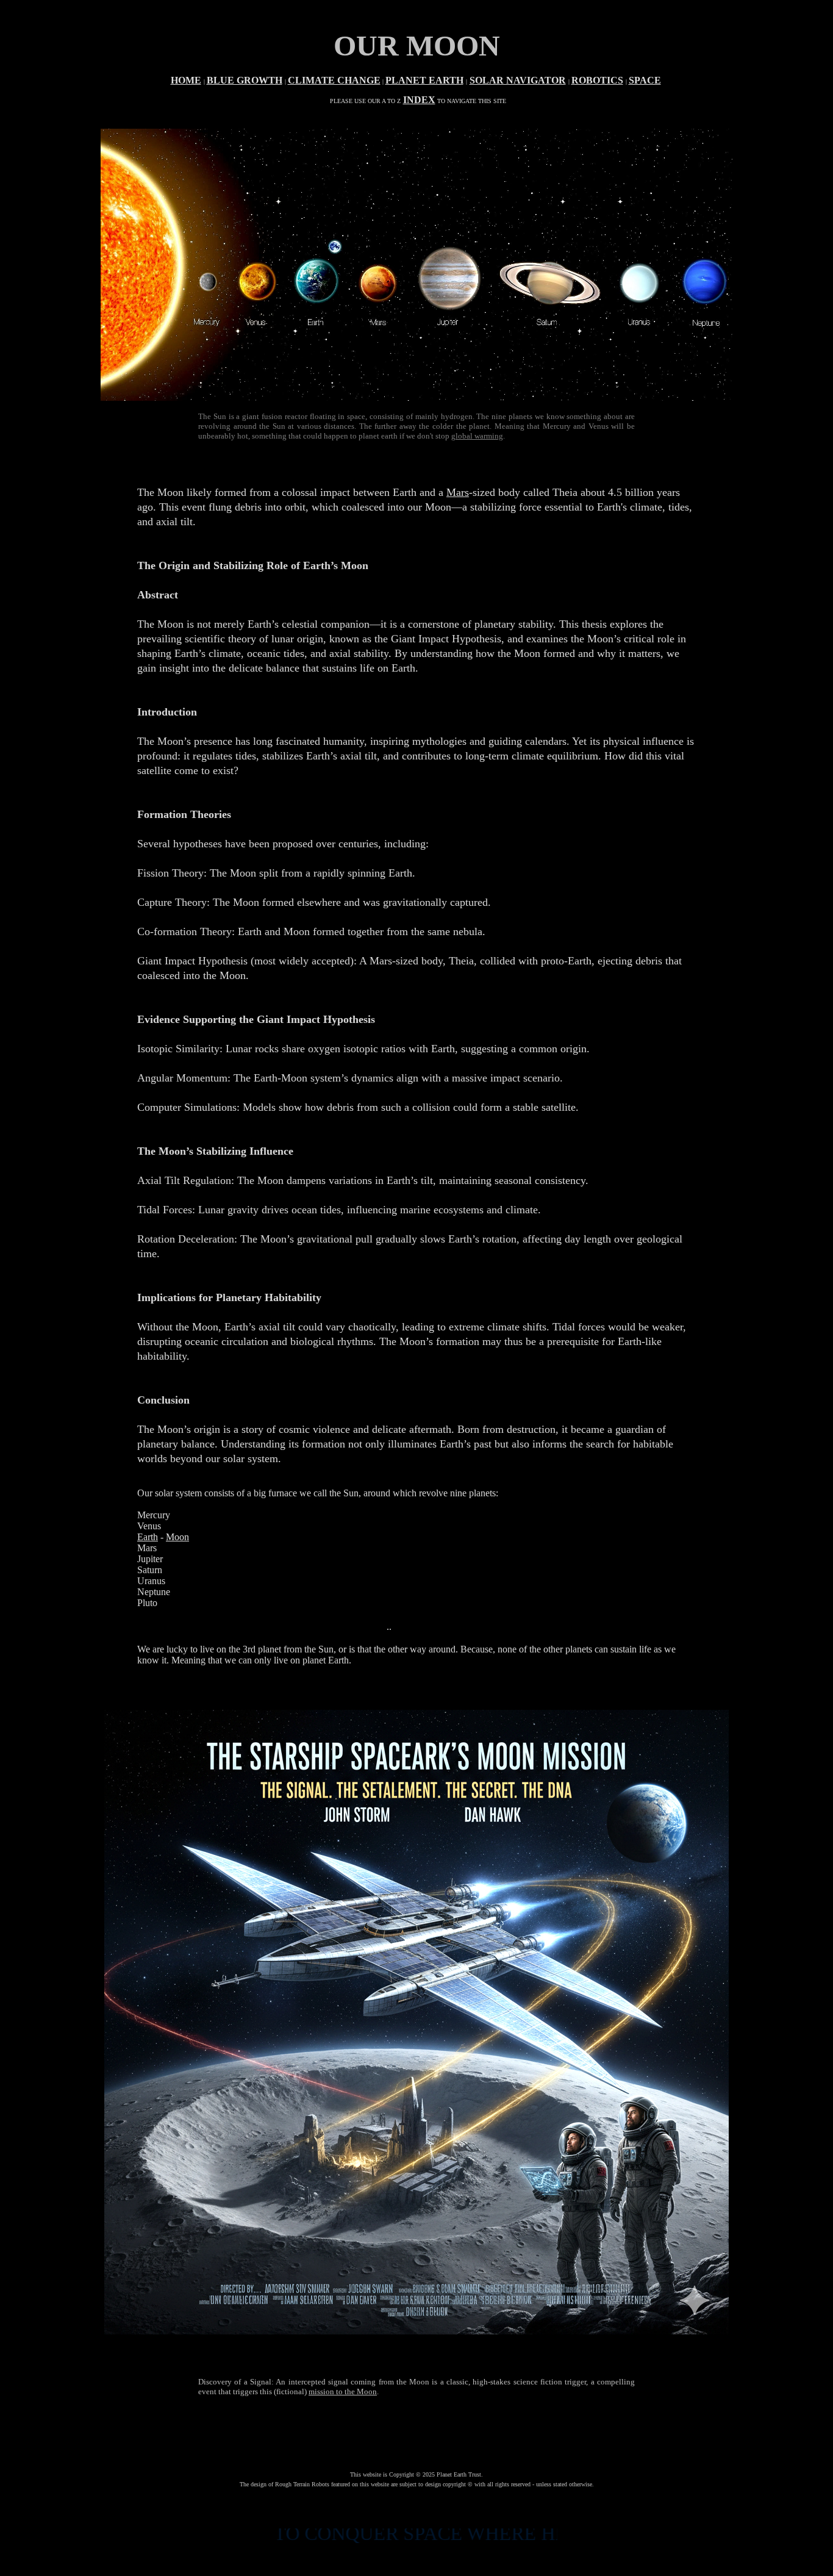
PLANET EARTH (424, 80)
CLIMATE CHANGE (334, 80)
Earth (148, 1537)
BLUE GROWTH (245, 80)
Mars (458, 492)
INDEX (419, 100)
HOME (186, 80)
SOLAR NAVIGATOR (518, 80)
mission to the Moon (343, 2391)
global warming (477, 436)
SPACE (645, 80)
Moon (177, 1537)
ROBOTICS (597, 80)
